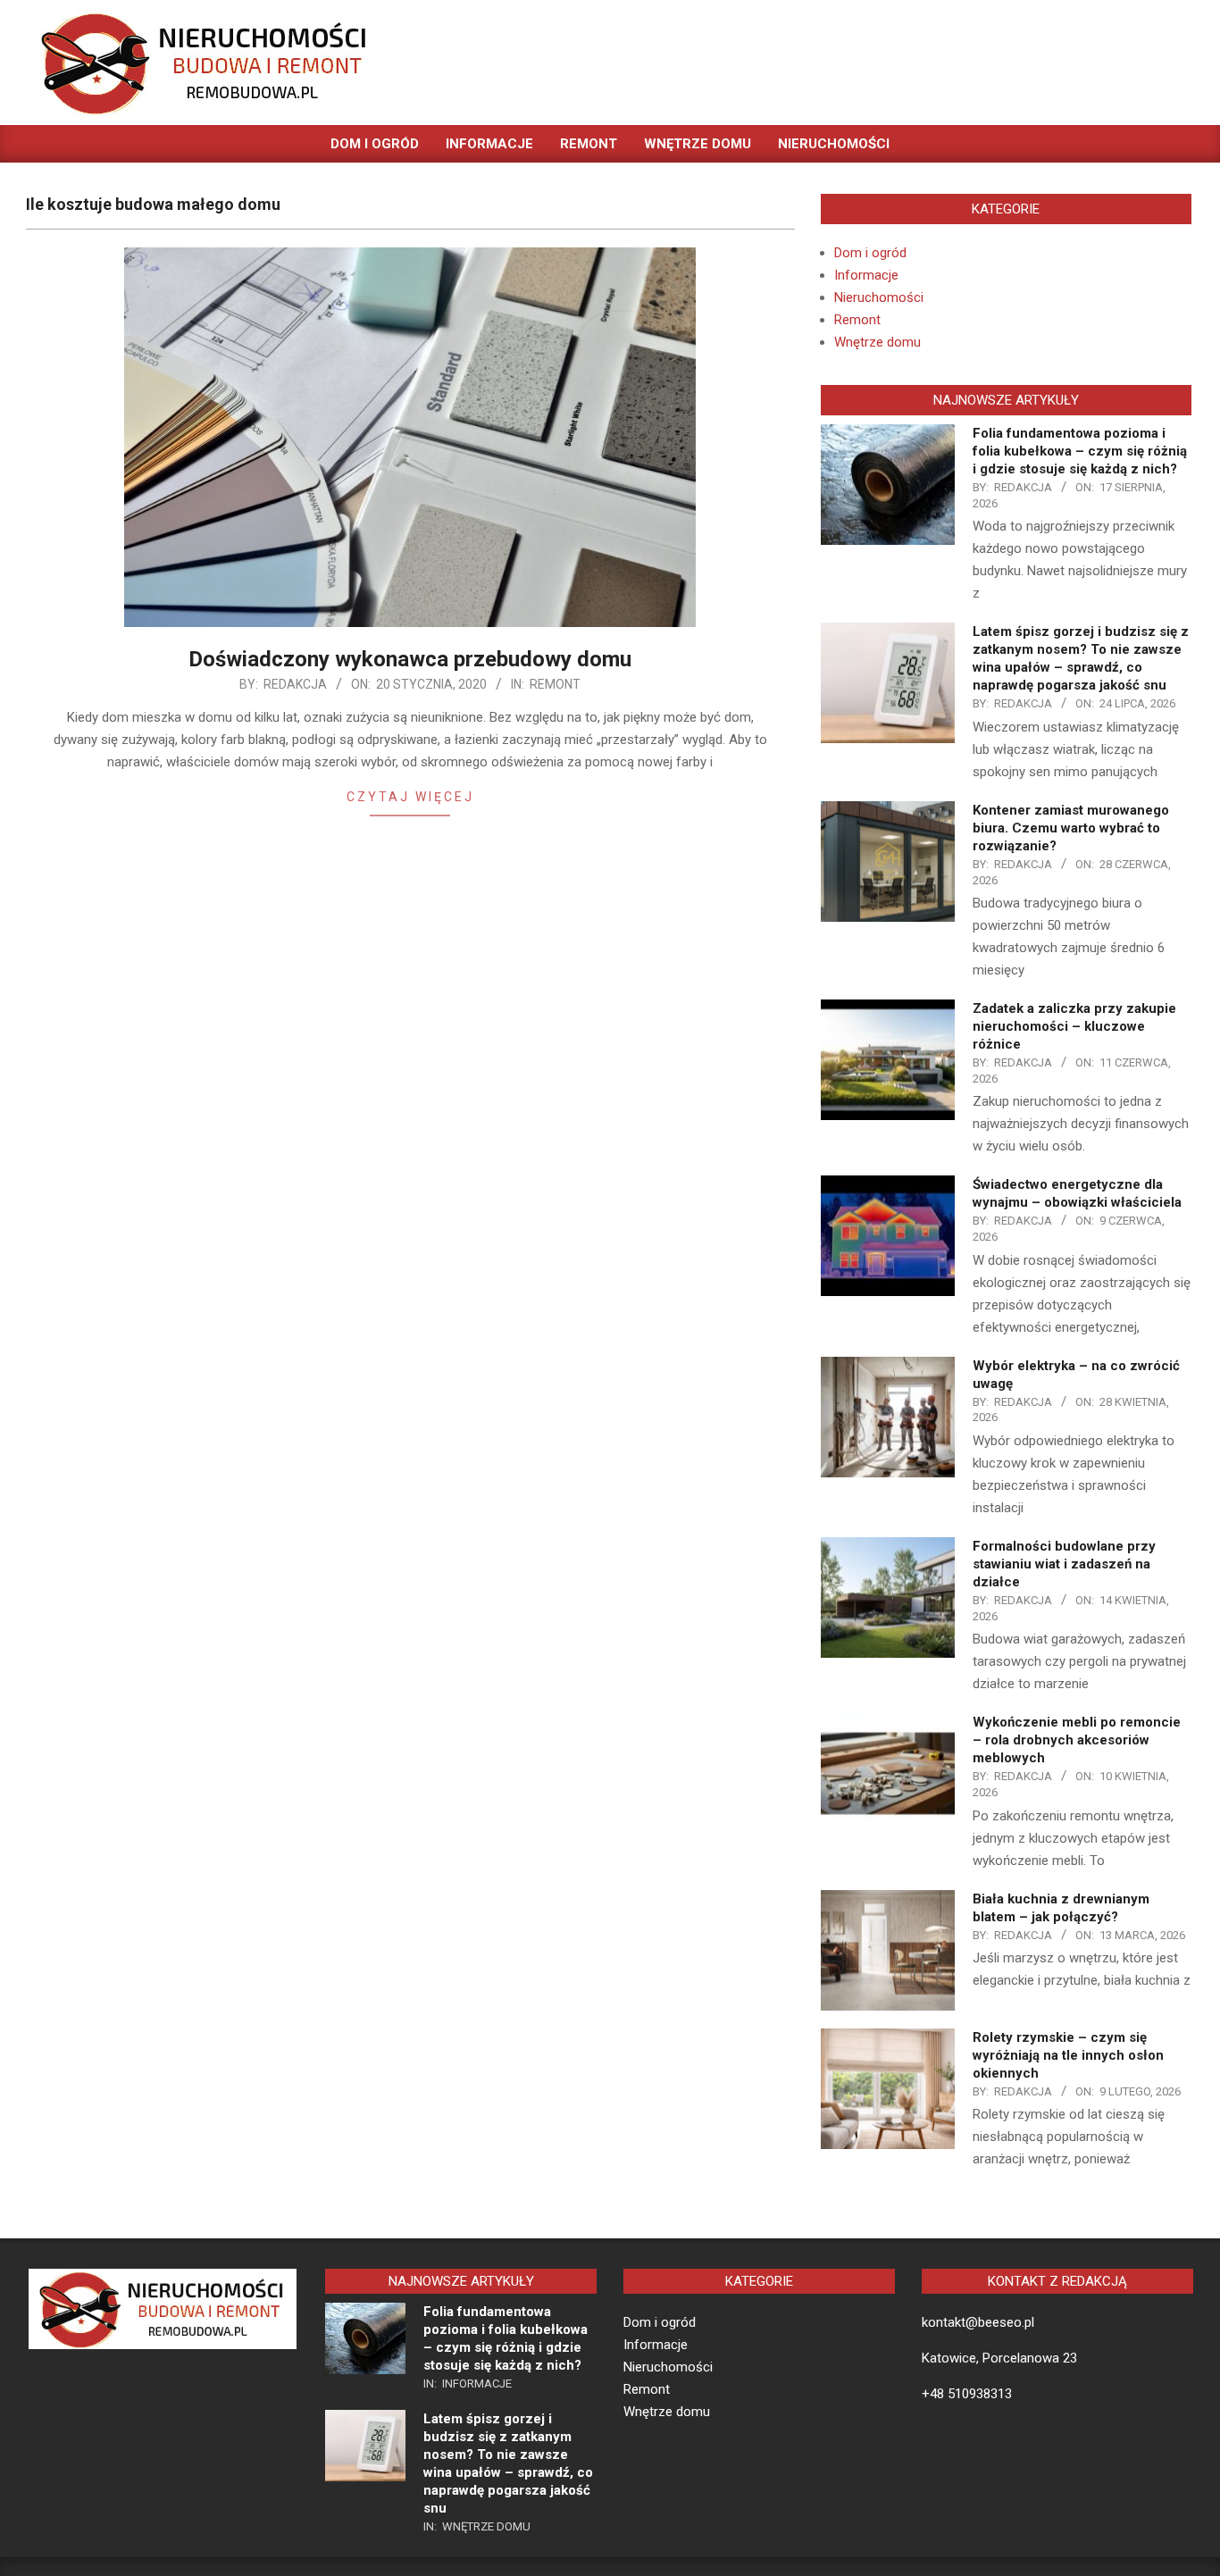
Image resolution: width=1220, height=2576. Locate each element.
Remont (555, 684)
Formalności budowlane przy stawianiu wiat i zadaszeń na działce (1064, 1564)
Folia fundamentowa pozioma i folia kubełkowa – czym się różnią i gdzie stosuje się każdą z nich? (1080, 451)
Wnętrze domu (877, 342)
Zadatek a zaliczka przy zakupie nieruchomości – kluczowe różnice (1074, 1026)
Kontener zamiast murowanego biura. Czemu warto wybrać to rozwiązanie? (1071, 828)
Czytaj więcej (410, 797)
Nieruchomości (879, 297)
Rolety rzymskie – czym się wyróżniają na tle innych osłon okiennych (1068, 2055)
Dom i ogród (870, 253)
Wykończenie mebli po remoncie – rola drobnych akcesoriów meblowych (1077, 1740)
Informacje (866, 275)
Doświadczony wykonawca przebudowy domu (410, 659)
